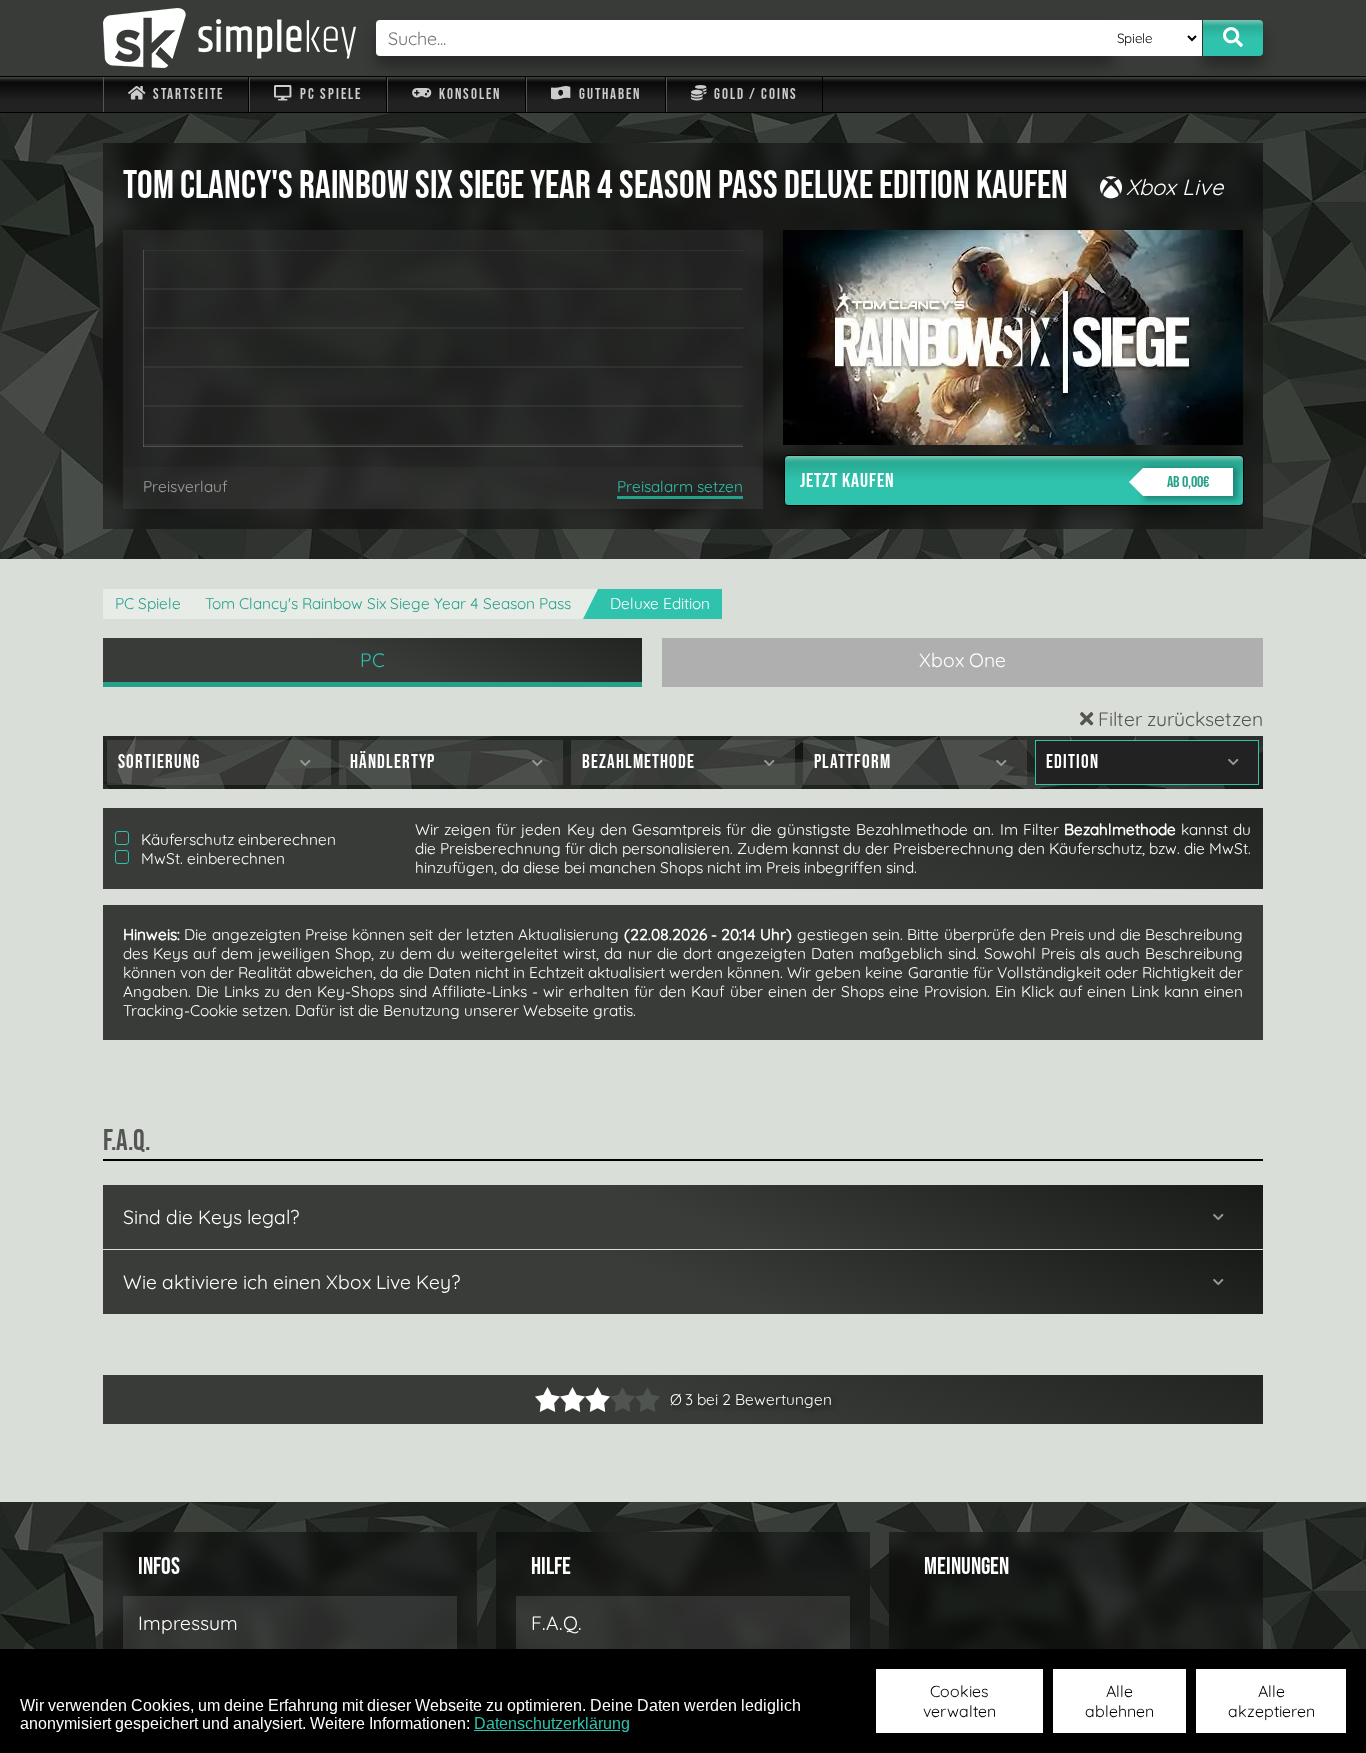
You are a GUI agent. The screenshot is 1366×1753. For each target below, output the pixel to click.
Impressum (188, 1623)
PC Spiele (329, 94)
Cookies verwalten (959, 1701)
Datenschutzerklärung (552, 1723)
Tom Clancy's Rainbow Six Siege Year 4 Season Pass (388, 603)
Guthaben (608, 94)
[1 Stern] (547, 1399)
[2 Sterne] (560, 1399)
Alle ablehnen (1119, 1701)
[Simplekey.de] (229, 38)
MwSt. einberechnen (211, 858)
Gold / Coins (754, 94)
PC (372, 660)
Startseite (186, 94)
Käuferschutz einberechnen (236, 839)
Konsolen (468, 94)
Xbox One (962, 660)
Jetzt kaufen (1004, 481)
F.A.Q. (556, 1623)
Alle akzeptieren (1271, 1701)
